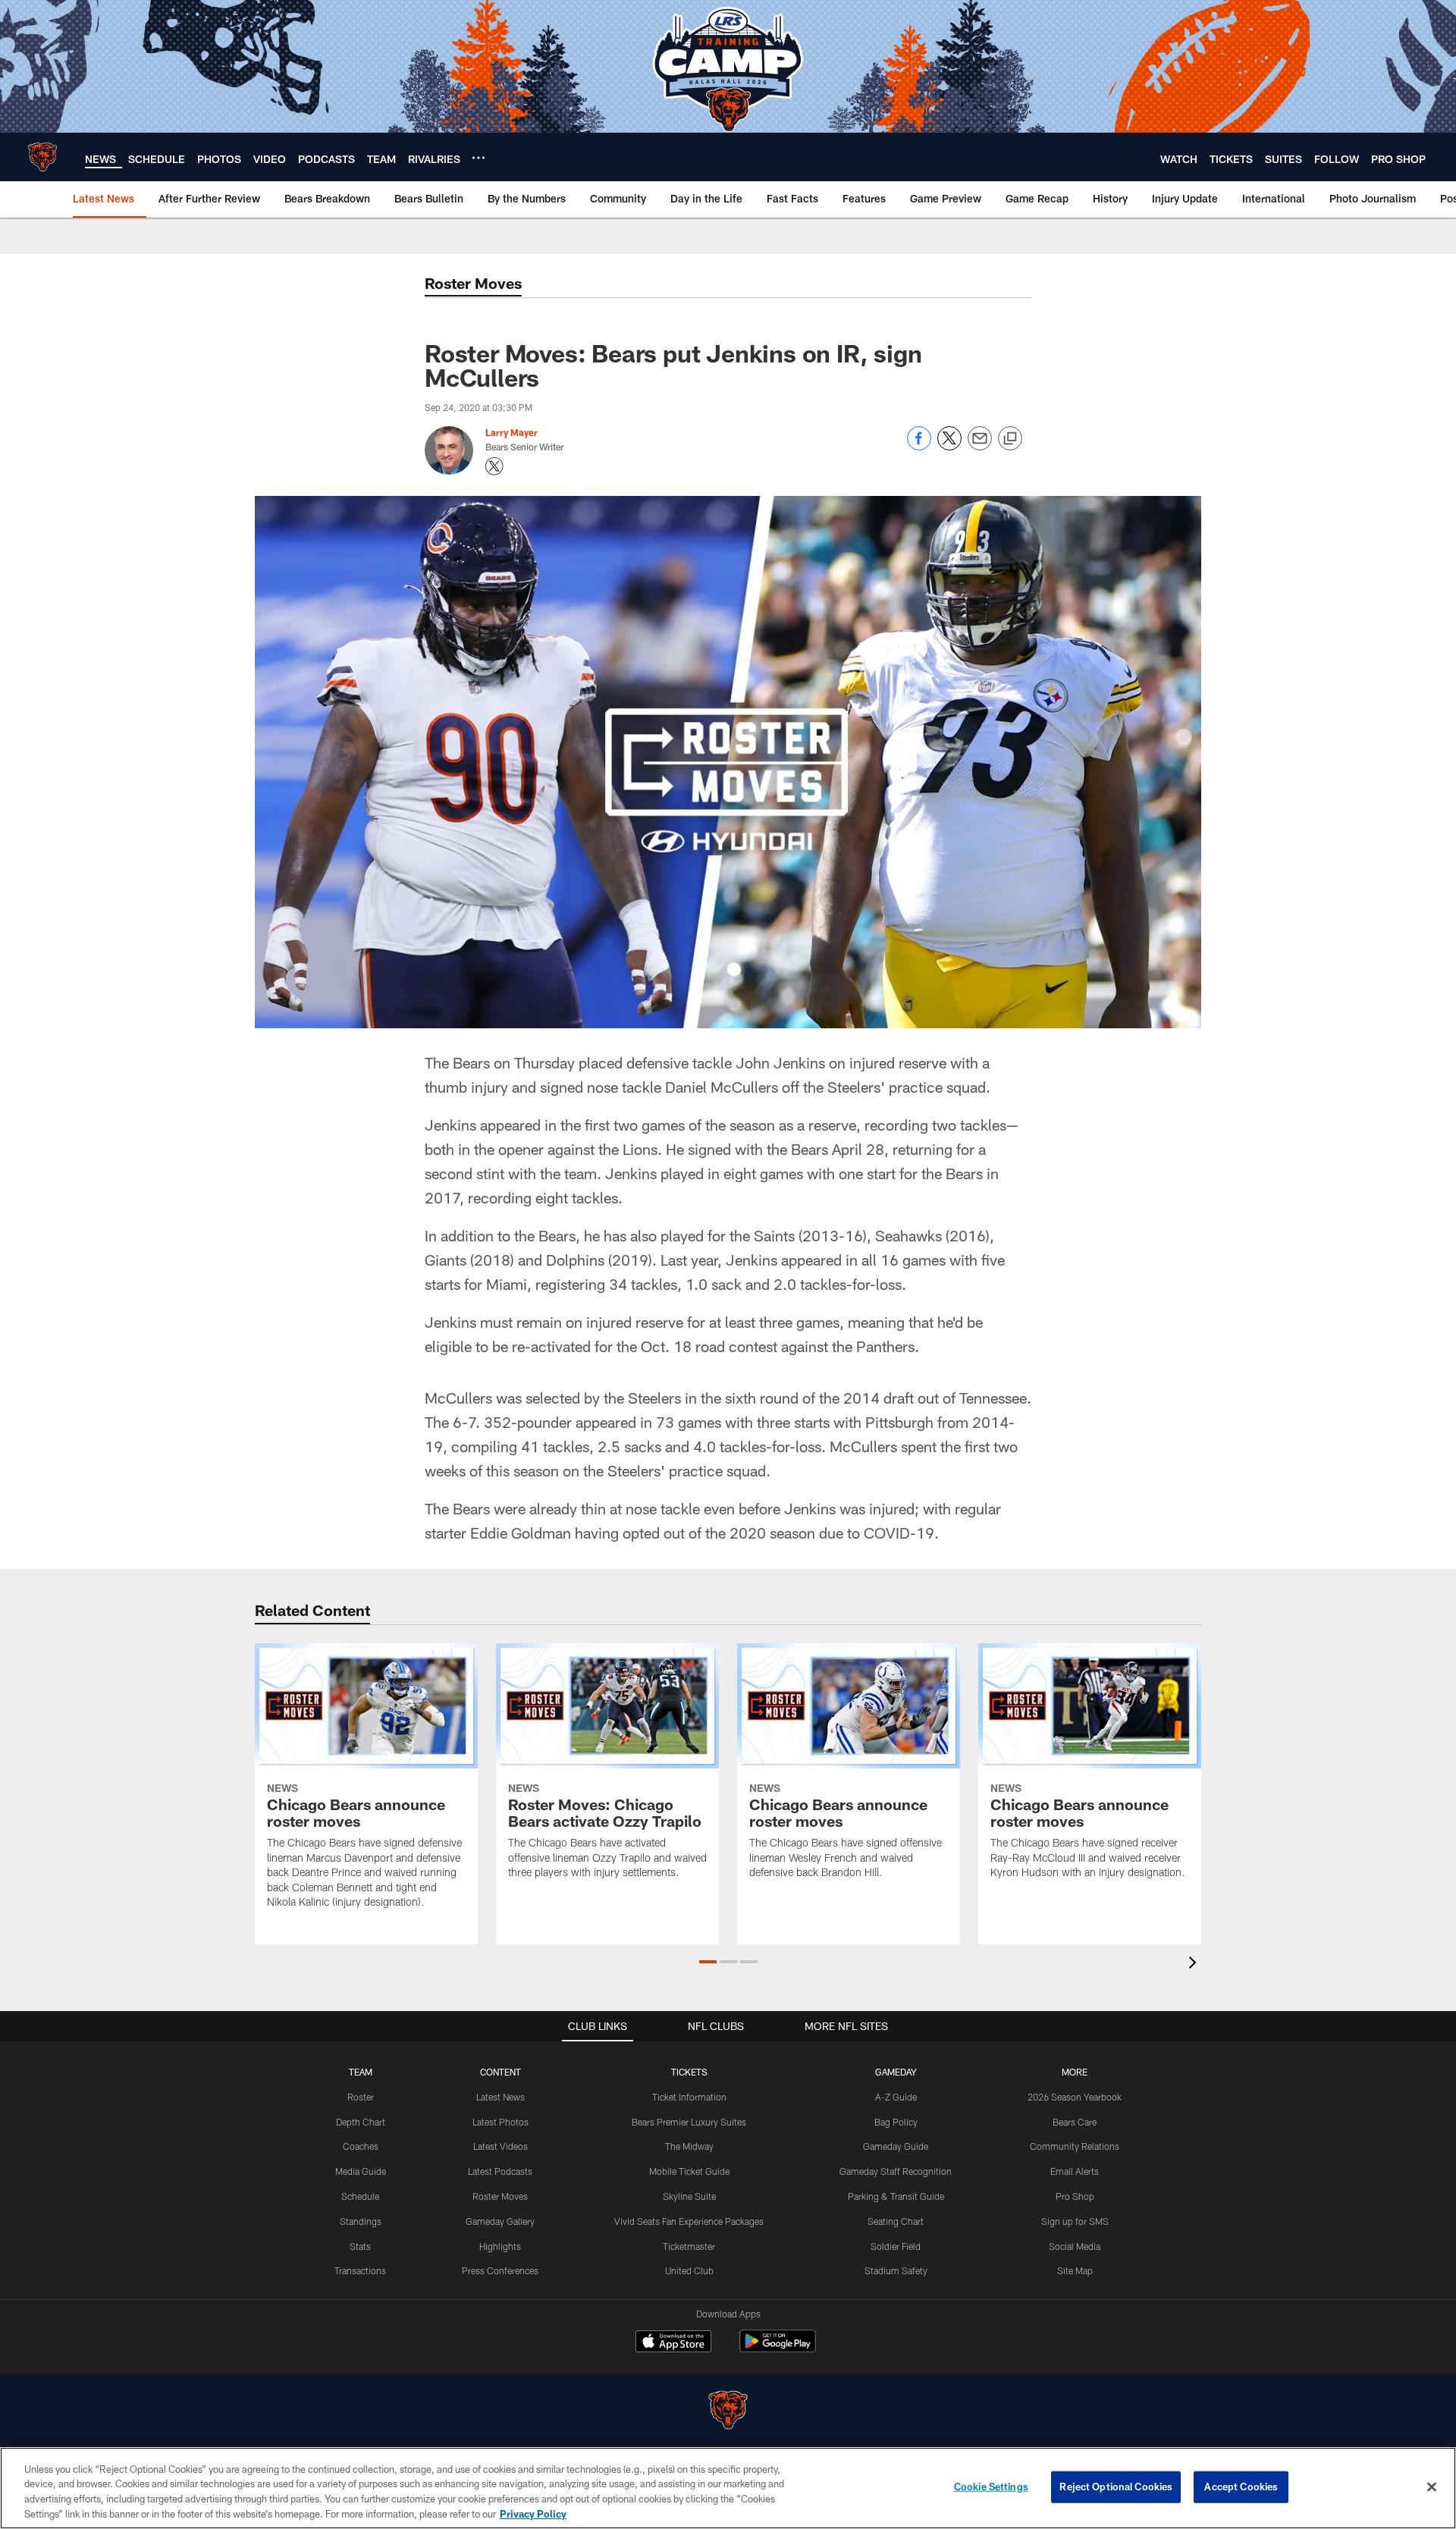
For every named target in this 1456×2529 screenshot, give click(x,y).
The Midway (689, 2146)
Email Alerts (1075, 2171)
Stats (360, 2246)
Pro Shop (1075, 2196)
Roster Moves (500, 2196)
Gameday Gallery (500, 2221)
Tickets (689, 2072)
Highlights (500, 2246)
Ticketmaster (689, 2246)
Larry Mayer (511, 432)
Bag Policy (896, 2122)
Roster (361, 2097)
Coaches (361, 2146)
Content (500, 2072)
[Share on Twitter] (949, 446)
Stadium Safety (896, 2270)
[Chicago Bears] (728, 2412)
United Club (689, 2270)
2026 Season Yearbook (1075, 2097)
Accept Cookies (1241, 2487)
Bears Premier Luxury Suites (689, 2122)
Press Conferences (500, 2270)
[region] (728, 2488)
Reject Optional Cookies (1116, 2487)
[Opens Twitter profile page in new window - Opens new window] (494, 466)
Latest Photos (500, 2122)
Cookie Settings (991, 2487)
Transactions (360, 2270)
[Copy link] (1010, 439)
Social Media (1075, 2246)
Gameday (896, 2072)
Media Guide (361, 2171)
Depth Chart (361, 2122)
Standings (361, 2221)
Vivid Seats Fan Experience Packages (689, 2221)
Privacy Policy (533, 2513)
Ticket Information (689, 2097)
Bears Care (1075, 2122)
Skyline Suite (689, 2196)
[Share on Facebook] (919, 446)
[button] (708, 1962)
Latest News (500, 2097)
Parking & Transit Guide (896, 2196)
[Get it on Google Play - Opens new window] (778, 2349)
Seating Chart (896, 2221)
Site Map (1075, 2270)
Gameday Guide (896, 2146)
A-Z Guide (896, 2097)
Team (361, 2072)
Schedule (360, 2196)
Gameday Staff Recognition (896, 2171)
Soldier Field (896, 2246)
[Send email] (980, 446)
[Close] (1432, 2487)
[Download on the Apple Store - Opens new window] (673, 2343)
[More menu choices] (479, 158)
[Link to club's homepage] (42, 157)
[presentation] (1195, 1964)
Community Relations (1075, 2146)
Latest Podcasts (500, 2171)
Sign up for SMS (1075, 2221)
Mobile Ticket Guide (689, 2171)
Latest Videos (500, 2146)
